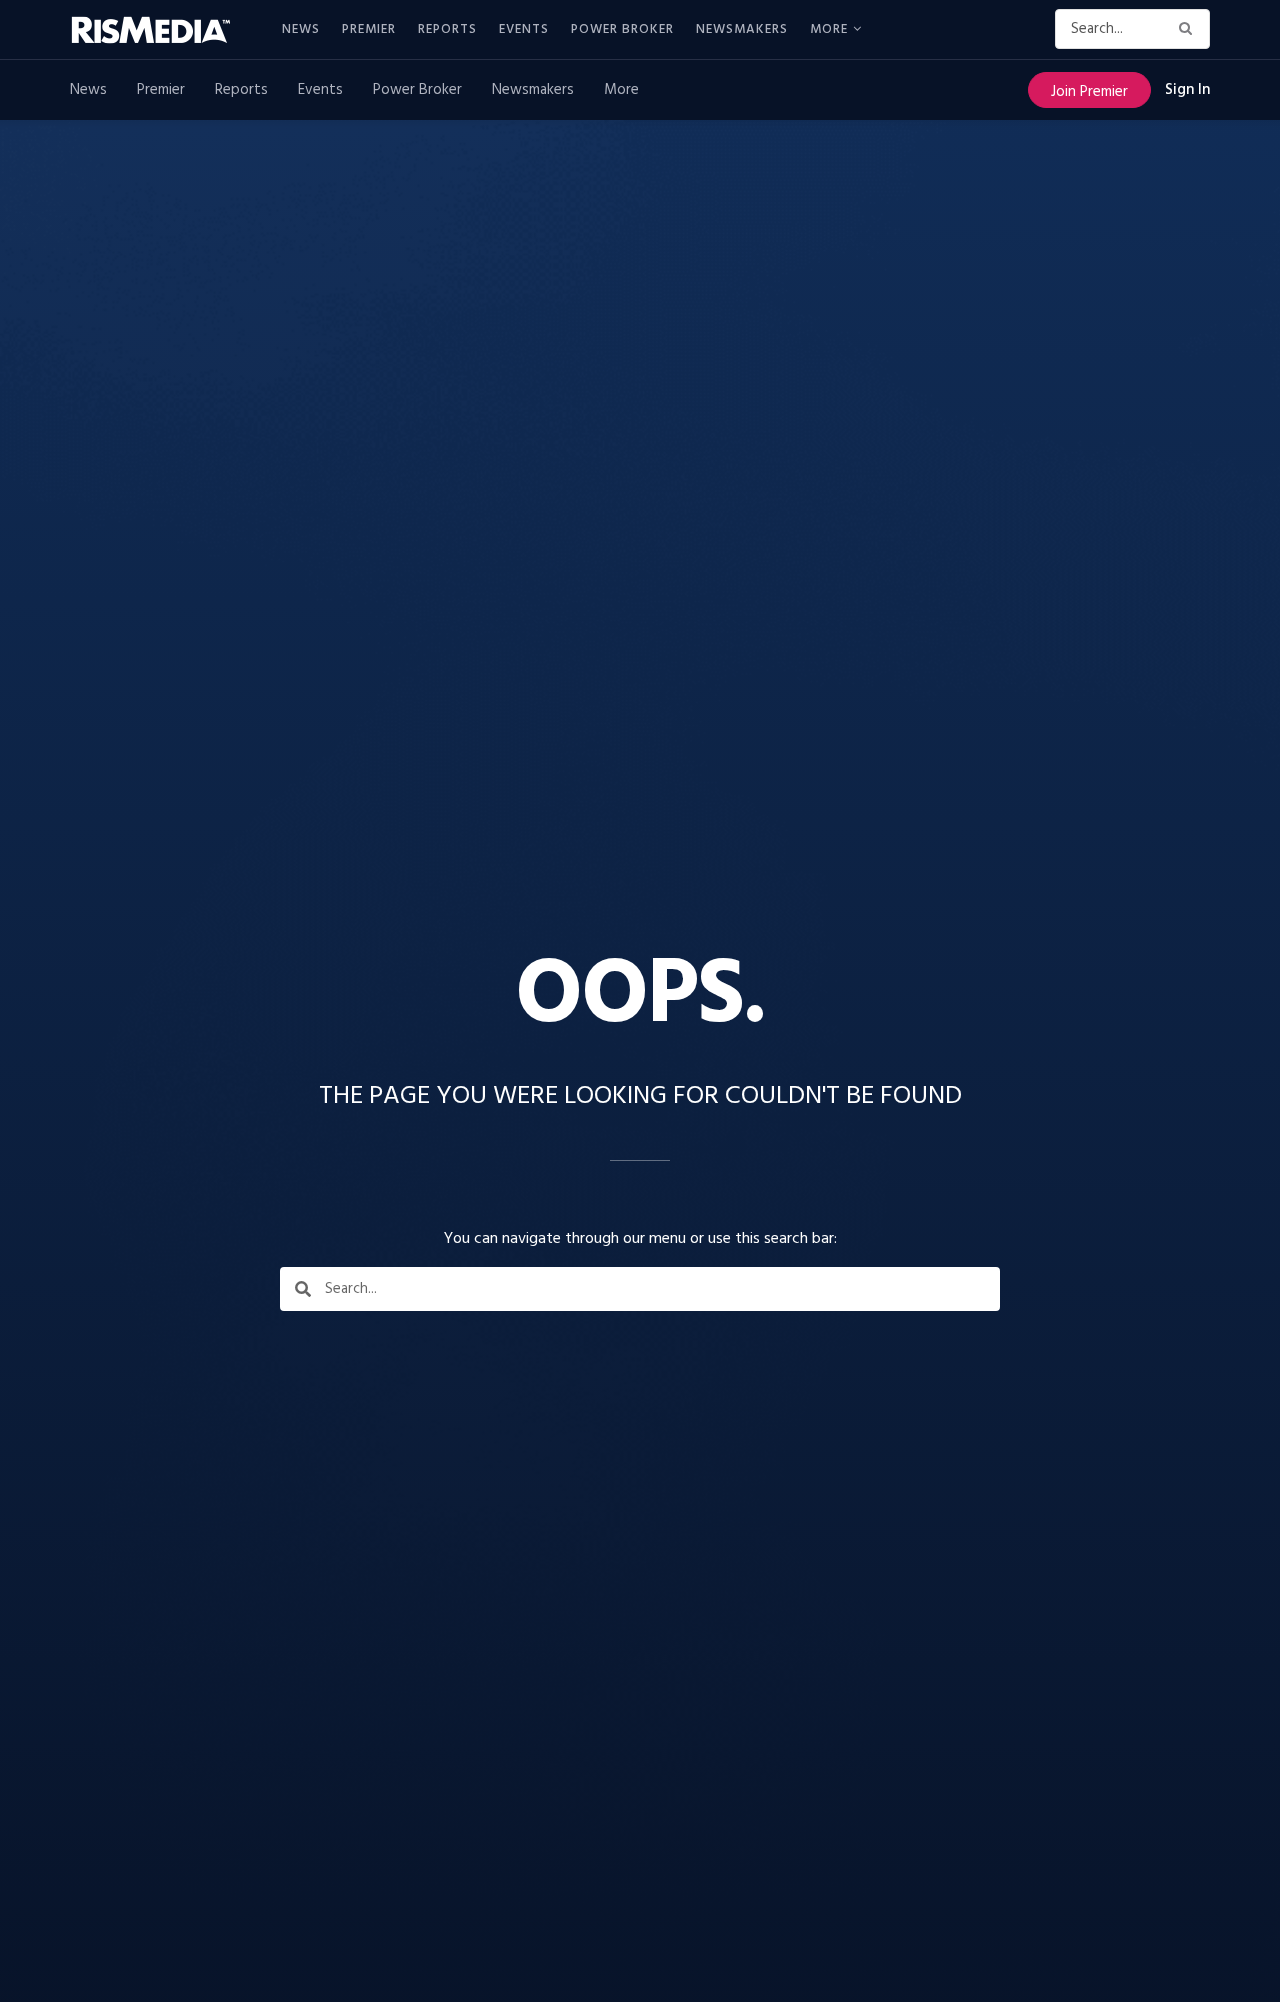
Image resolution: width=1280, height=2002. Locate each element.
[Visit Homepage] (162, 30)
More (829, 29)
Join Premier (1089, 92)
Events (524, 29)
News (301, 29)
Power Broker (622, 29)
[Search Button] (1189, 29)
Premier (369, 29)
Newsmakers (742, 29)
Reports (447, 29)
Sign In (1187, 90)
